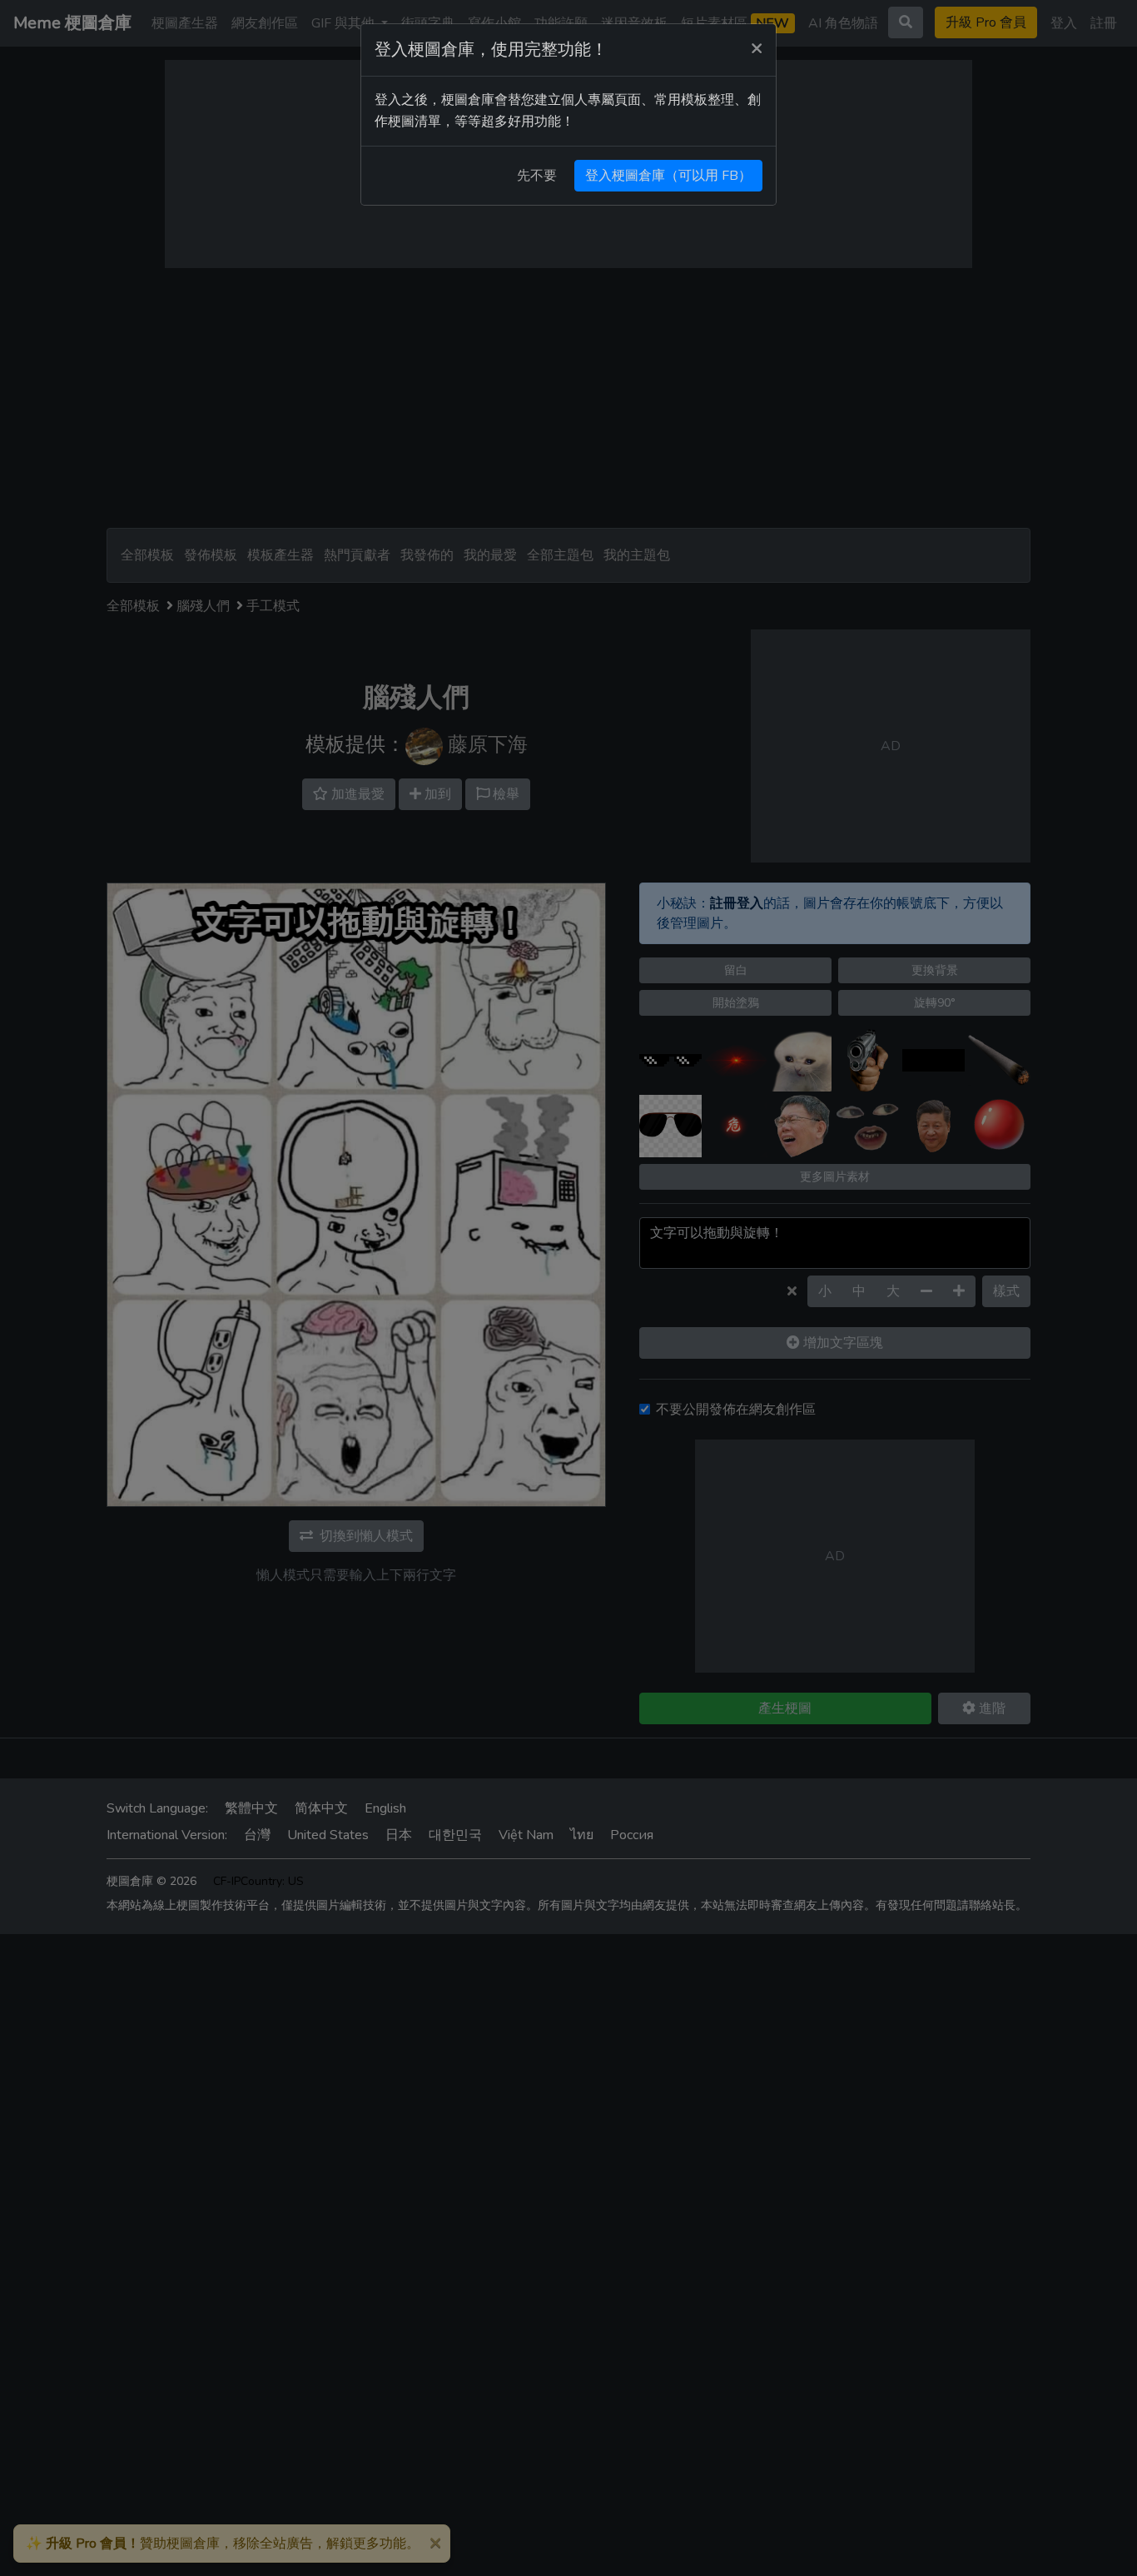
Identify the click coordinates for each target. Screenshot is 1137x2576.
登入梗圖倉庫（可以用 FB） (668, 176)
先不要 (537, 176)
